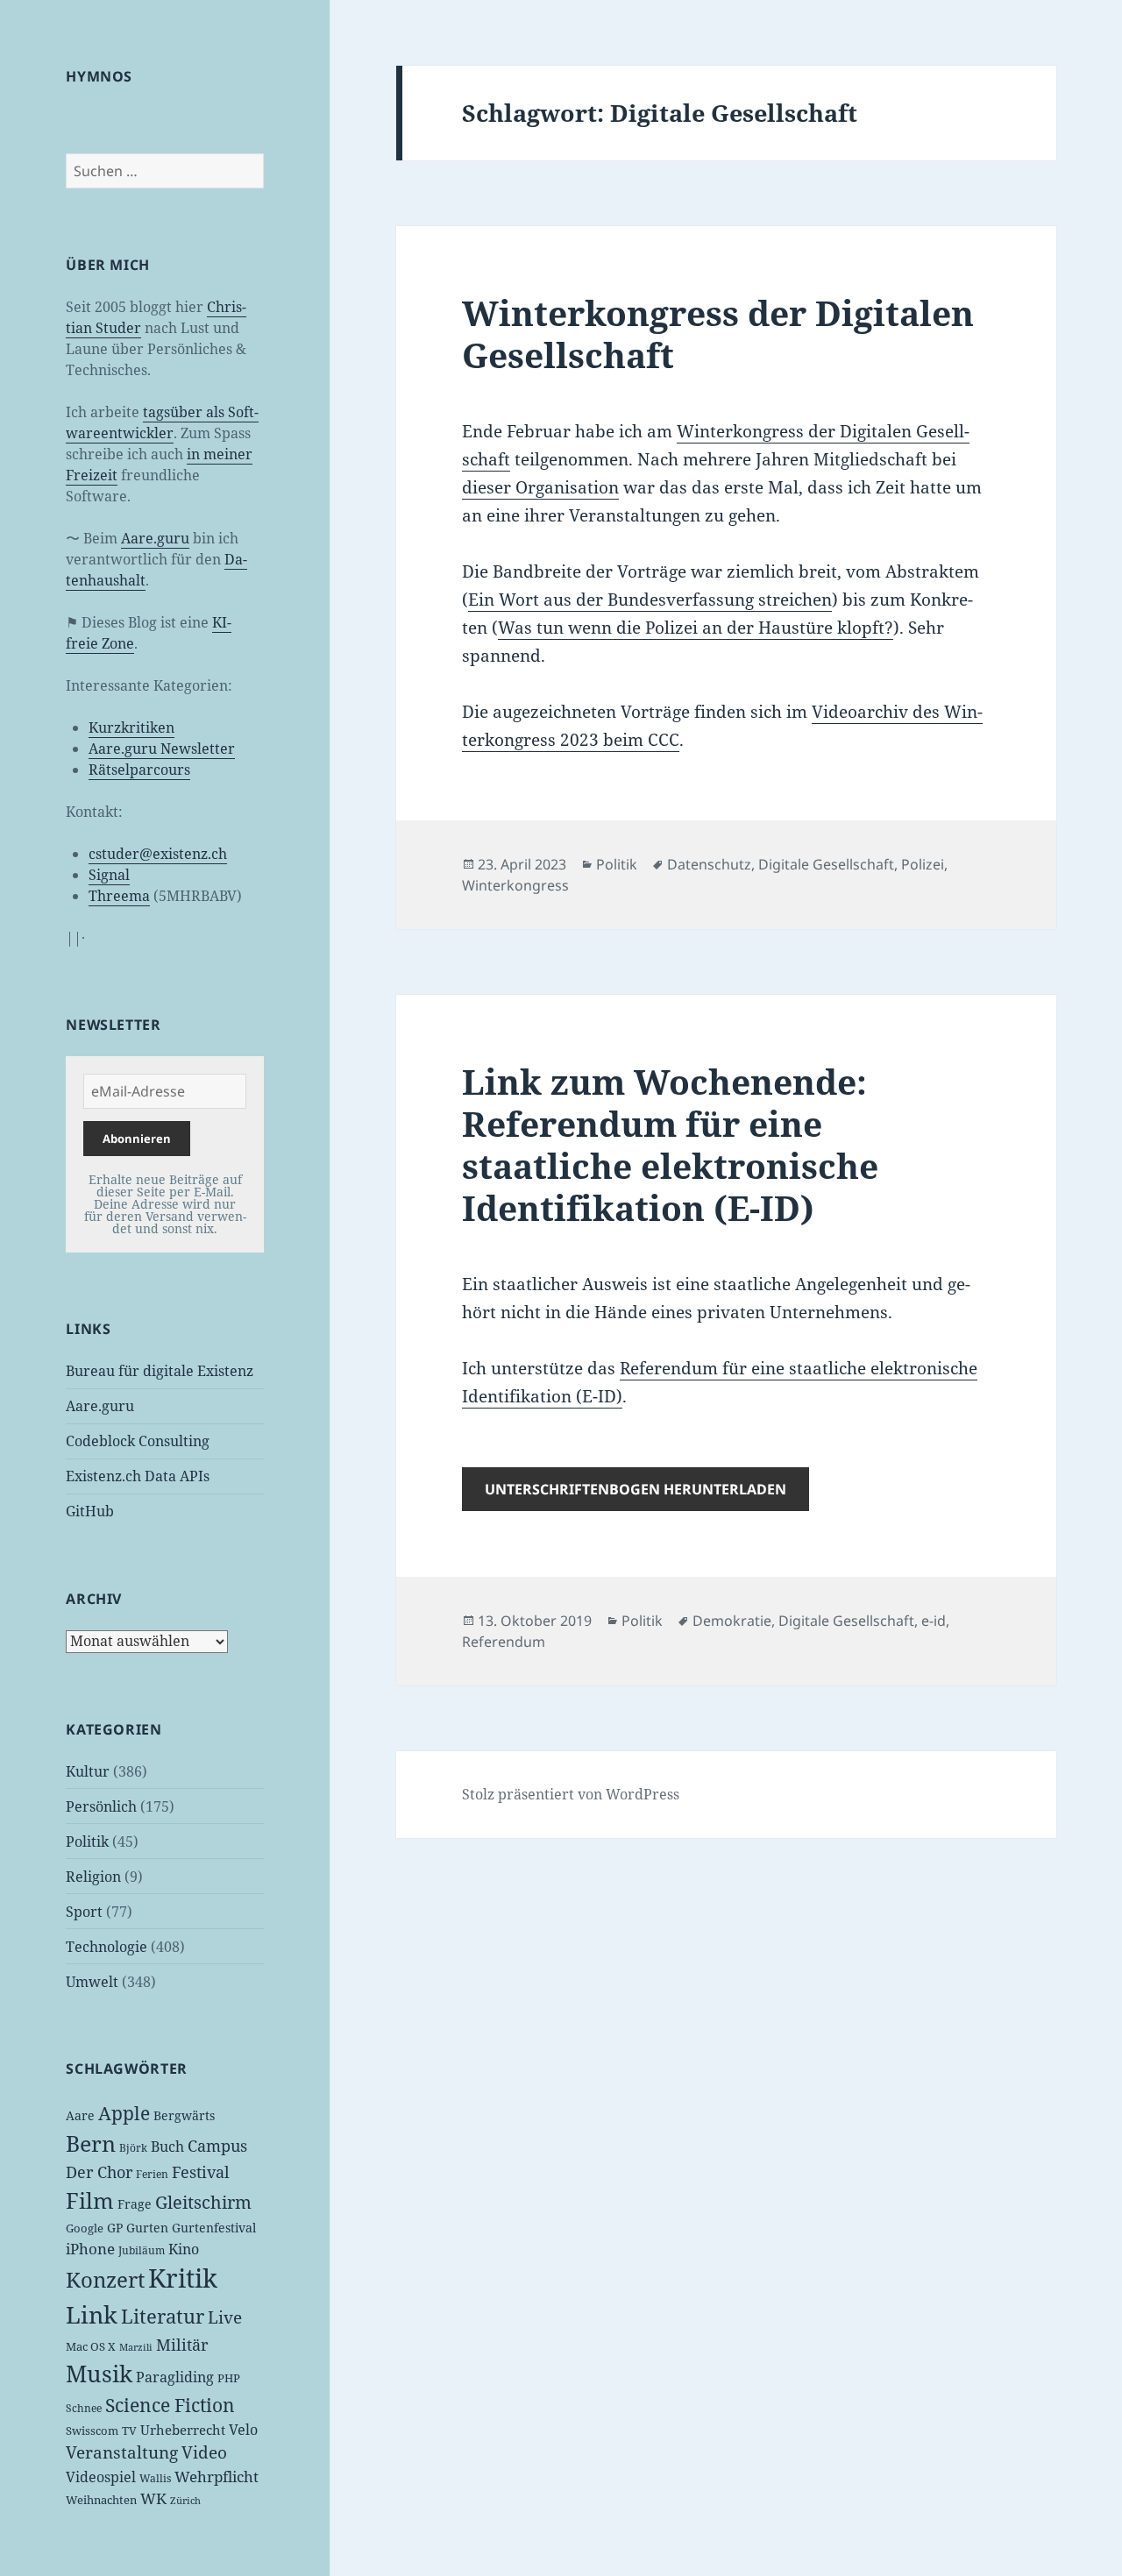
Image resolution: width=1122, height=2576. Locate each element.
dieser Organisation (540, 487)
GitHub (90, 1511)
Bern (91, 2143)
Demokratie (732, 1621)
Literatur (163, 2316)
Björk (133, 2148)
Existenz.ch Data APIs (138, 1476)
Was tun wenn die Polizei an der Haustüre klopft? (696, 628)
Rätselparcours (139, 770)
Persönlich (101, 1806)
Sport (84, 1912)
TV (129, 2431)
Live (225, 2317)
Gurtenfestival (214, 2228)
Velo (243, 2430)
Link (92, 2315)
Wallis (155, 2478)
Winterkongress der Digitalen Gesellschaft (718, 334)
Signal (109, 875)
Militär (182, 2345)
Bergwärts (184, 2115)
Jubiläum (142, 2250)
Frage (135, 2204)
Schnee (84, 2408)
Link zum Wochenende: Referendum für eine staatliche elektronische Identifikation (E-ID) (670, 1144)
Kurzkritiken (131, 727)
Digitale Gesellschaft (826, 864)
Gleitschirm (203, 2202)
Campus (217, 2146)
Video (204, 2452)
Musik (99, 2374)
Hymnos (99, 76)
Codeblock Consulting (138, 1441)
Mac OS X (91, 2346)
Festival (201, 2172)
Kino (184, 2249)
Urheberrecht (183, 2430)
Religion (93, 1877)
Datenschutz (709, 864)
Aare (80, 2115)
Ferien (152, 2174)
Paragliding (175, 2377)
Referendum (504, 1642)
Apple (124, 2113)
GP (115, 2228)
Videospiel (101, 2477)
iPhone (90, 2249)
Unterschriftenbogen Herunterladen (636, 1489)
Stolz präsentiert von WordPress (571, 1794)
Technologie (107, 1947)
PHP (229, 2378)
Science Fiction (170, 2405)
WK (153, 2498)
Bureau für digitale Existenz (160, 1371)
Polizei (923, 864)
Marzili (136, 2347)
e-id (934, 1621)
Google (85, 2228)
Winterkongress (515, 885)
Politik (87, 1842)
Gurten (147, 2228)
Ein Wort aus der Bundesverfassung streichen (650, 600)
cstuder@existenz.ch (158, 854)
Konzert (105, 2279)
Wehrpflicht (217, 2477)
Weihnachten (101, 2500)
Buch (167, 2147)
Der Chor (99, 2172)
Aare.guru (155, 538)
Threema (119, 896)
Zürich (185, 2501)
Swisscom (92, 2431)
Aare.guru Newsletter (162, 749)
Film (90, 2200)
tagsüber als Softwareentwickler (162, 422)
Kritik (183, 2278)
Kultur (88, 1771)
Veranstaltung (122, 2452)
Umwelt (92, 1982)
